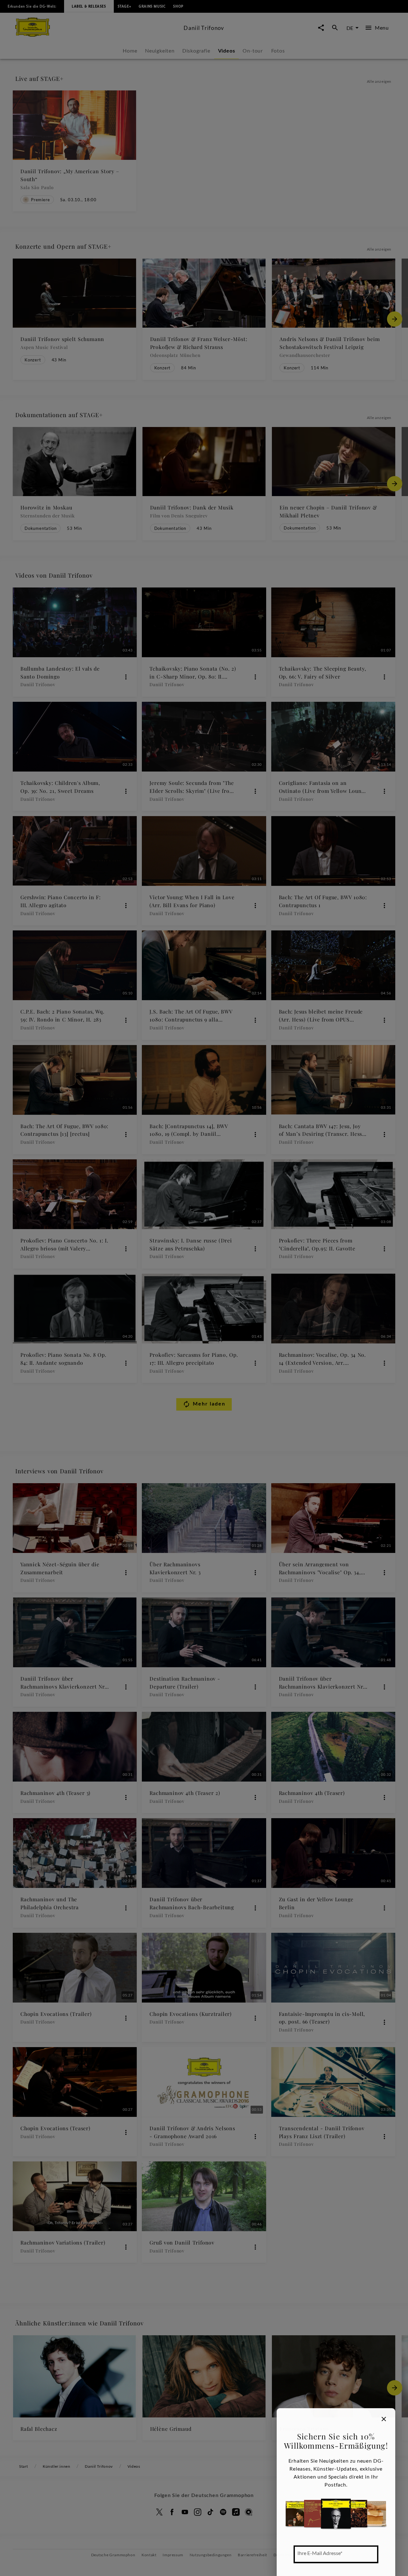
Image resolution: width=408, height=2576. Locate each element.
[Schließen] (384, 2419)
